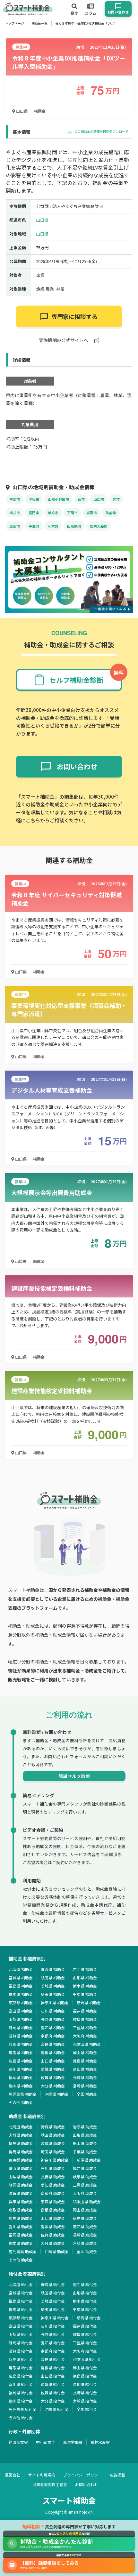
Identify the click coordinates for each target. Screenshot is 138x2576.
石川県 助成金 (53, 2168)
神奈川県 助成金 (55, 2160)
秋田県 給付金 (53, 2293)
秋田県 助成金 (53, 2135)
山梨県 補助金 (21, 2019)
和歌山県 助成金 (87, 2201)
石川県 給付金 (53, 2326)
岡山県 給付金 (85, 2368)
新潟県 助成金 (89, 2160)
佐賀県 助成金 (53, 2235)
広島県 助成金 (21, 2218)
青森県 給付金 (53, 2284)
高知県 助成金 (85, 2226)
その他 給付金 (21, 2417)
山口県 (21, 111)
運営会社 (13, 2475)
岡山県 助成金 (85, 2210)
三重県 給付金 (85, 2343)
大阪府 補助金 (85, 2036)
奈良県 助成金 (53, 2201)
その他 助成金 (21, 2260)
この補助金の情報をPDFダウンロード (101, 132)
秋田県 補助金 (53, 1978)
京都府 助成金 (53, 2193)
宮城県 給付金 (21, 2293)
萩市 (81, 499)
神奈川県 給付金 (55, 2318)
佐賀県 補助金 (53, 2077)
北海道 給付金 (21, 2284)
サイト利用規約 (42, 2475)
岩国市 (92, 513)
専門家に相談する (74, 316)
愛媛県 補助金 (53, 2069)
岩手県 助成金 (85, 2127)
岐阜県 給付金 (85, 2334)
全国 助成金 (87, 2251)
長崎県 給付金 (85, 2393)
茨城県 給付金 (53, 2301)
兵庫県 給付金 (21, 2359)
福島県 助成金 (21, 2143)
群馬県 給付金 (21, 2309)
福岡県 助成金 (21, 2235)
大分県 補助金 (53, 2086)
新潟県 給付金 (89, 2318)
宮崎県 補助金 (85, 2086)
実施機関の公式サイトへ (64, 341)
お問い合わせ (87, 2484)
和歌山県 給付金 (87, 2359)
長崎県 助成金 (85, 2235)
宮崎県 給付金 (85, 2401)
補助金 (40, 111)
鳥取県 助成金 (21, 2210)
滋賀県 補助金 (21, 2036)
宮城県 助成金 (21, 2135)
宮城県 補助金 (21, 1978)
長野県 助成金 (53, 2177)
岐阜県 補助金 (85, 2019)
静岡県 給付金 (21, 2343)
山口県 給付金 (53, 2376)
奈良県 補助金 (53, 2044)
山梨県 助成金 (21, 2177)
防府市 (111, 513)
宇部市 (15, 499)
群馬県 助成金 (21, 2152)
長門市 (34, 513)
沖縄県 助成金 (57, 2251)
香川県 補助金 (21, 2069)
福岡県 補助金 (21, 2077)
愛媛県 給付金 (53, 2384)
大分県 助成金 (53, 2243)
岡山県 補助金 (85, 2052)
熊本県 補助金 (21, 2086)
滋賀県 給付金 (21, 2351)
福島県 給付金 (21, 2301)
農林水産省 (100, 2442)
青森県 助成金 (53, 2127)
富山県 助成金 (21, 2168)
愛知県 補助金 (53, 2027)
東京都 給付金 (21, 2318)
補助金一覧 (39, 23)
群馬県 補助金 (21, 1994)
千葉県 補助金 (85, 1994)
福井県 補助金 (85, 2011)
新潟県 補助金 (89, 2002)
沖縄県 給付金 (57, 2409)
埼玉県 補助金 (53, 1994)
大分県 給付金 (53, 2401)
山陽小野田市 (58, 499)
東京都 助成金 (21, 2160)
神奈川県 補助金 (55, 2002)
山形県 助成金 (85, 2135)
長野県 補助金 (53, 2019)
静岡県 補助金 (21, 2027)
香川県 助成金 (21, 2226)
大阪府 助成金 (85, 2193)
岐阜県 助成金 (85, 2177)
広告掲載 (117, 2475)
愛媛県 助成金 (53, 2226)
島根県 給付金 (53, 2368)
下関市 (72, 513)
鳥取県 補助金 (21, 2052)
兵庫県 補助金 (21, 2044)
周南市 (15, 526)
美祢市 (53, 513)
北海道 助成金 (21, 2127)
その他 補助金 (21, 2102)
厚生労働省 (73, 2442)
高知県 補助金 (85, 2069)
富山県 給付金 (21, 2326)
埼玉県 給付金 (53, 2309)
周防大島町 (99, 526)
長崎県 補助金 (85, 2077)
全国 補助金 (87, 2094)
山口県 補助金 (53, 2061)
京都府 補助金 (53, 2036)
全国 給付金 (87, 2409)
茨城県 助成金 (53, 2143)
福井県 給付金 (85, 2326)
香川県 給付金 (21, 2384)
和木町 (53, 526)
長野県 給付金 (53, 2334)
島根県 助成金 (53, 2210)
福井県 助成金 (85, 2168)
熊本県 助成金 (21, 2243)
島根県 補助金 (53, 2052)
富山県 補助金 (21, 2011)
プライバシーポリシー (82, 2475)
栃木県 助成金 (85, 2143)
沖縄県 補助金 (57, 2094)
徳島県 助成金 (85, 2218)
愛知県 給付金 (53, 2343)
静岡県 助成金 (21, 2185)
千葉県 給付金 (85, 2309)
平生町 (34, 526)
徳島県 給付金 (85, 2376)
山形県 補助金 (85, 1978)
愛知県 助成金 (53, 2185)
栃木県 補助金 (85, 1986)
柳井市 (15, 513)
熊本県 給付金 (21, 2401)
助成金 (39, 1261)
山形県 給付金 (85, 2293)
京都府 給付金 (53, 2351)
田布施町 (74, 526)
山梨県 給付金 (21, 2334)
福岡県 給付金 (21, 2393)
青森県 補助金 (53, 1969)
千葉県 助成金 (85, 2152)
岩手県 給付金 (85, 2284)
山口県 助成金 (53, 2218)
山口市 (99, 499)
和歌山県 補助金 (87, 2044)
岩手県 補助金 (85, 1969)
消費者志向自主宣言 (50, 2484)
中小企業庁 (46, 2442)
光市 (116, 499)
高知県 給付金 (85, 2384)
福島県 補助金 (21, 1986)
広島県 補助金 (21, 2061)
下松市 (34, 499)
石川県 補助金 (53, 2011)
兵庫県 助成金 (21, 2201)
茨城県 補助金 (53, 1986)
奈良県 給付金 (53, 2359)
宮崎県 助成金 (85, 2243)
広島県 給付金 (21, 2376)
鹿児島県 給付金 (23, 2409)
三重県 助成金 (85, 2185)
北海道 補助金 (21, 1969)
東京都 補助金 (21, 2002)
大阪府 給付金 (85, 2351)
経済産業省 (18, 2442)
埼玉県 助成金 (53, 2152)
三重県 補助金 (85, 2027)
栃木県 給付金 (85, 2301)
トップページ (14, 23)
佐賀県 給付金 (53, 2393)
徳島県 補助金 (85, 2061)
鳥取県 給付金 (21, 2368)
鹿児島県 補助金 (23, 2094)
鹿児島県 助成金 (23, 2251)
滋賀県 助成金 (21, 2193)
